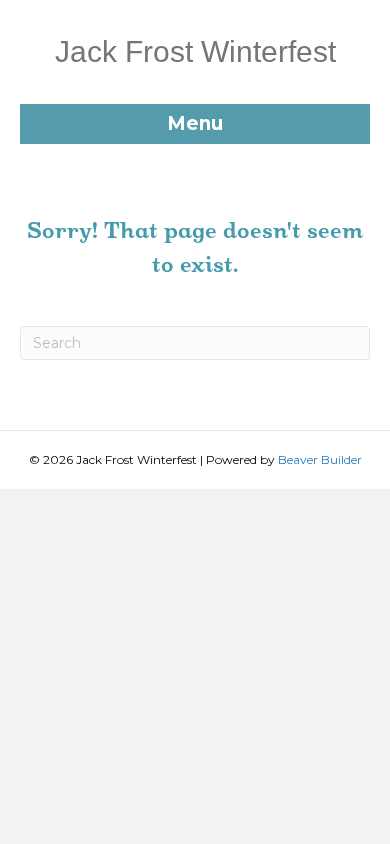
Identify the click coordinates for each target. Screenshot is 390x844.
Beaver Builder (320, 459)
